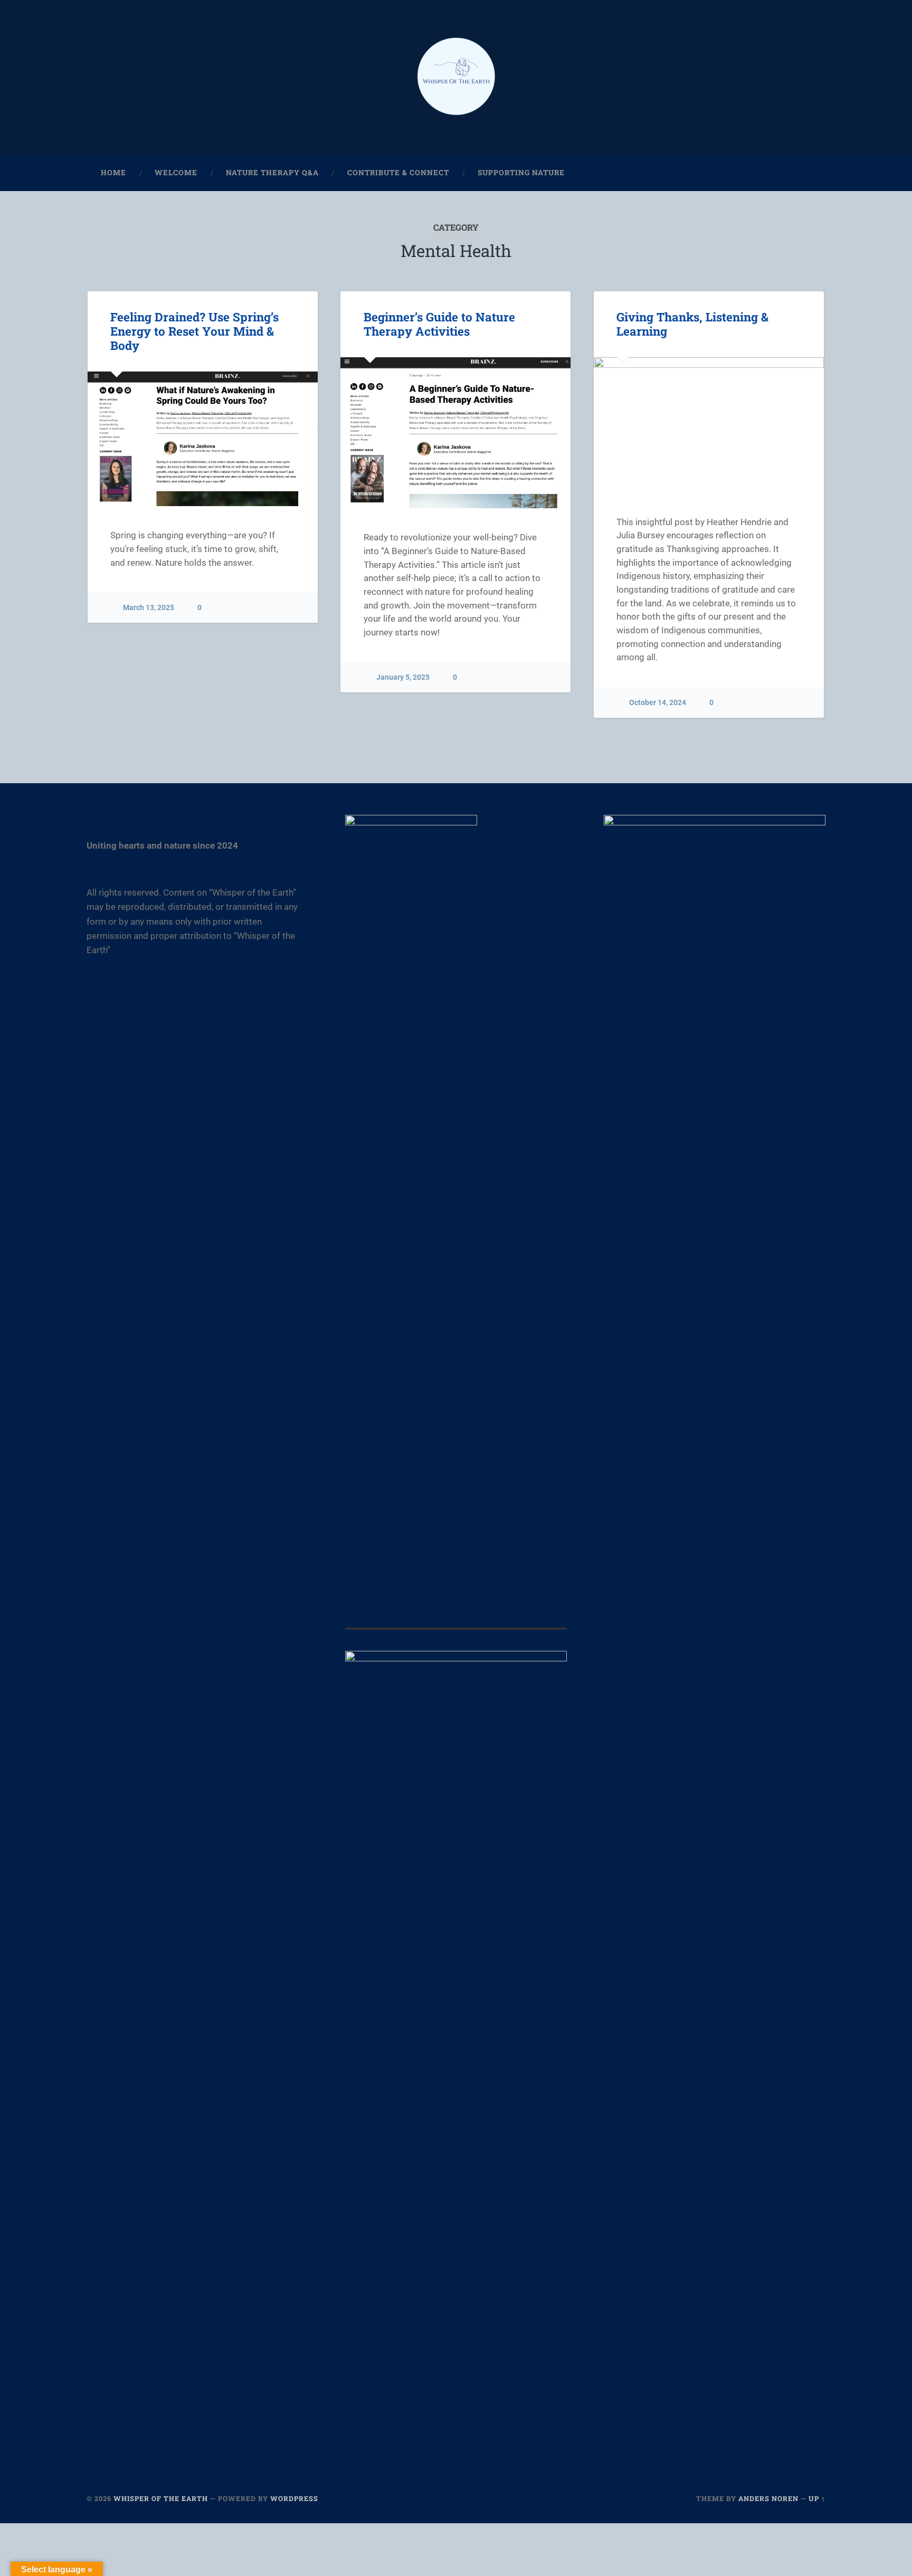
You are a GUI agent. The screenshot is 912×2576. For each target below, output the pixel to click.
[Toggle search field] (807, 173)
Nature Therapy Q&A (272, 173)
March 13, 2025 (149, 608)
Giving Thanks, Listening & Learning (692, 324)
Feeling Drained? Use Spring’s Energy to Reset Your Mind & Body (194, 331)
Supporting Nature (521, 173)
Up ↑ (817, 2498)
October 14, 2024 (658, 703)
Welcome (176, 173)
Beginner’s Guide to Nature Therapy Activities (439, 324)
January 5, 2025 (403, 677)
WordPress (294, 2498)
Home (113, 173)
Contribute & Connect (398, 173)
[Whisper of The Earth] (456, 78)
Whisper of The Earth (161, 2498)
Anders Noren (768, 2498)
